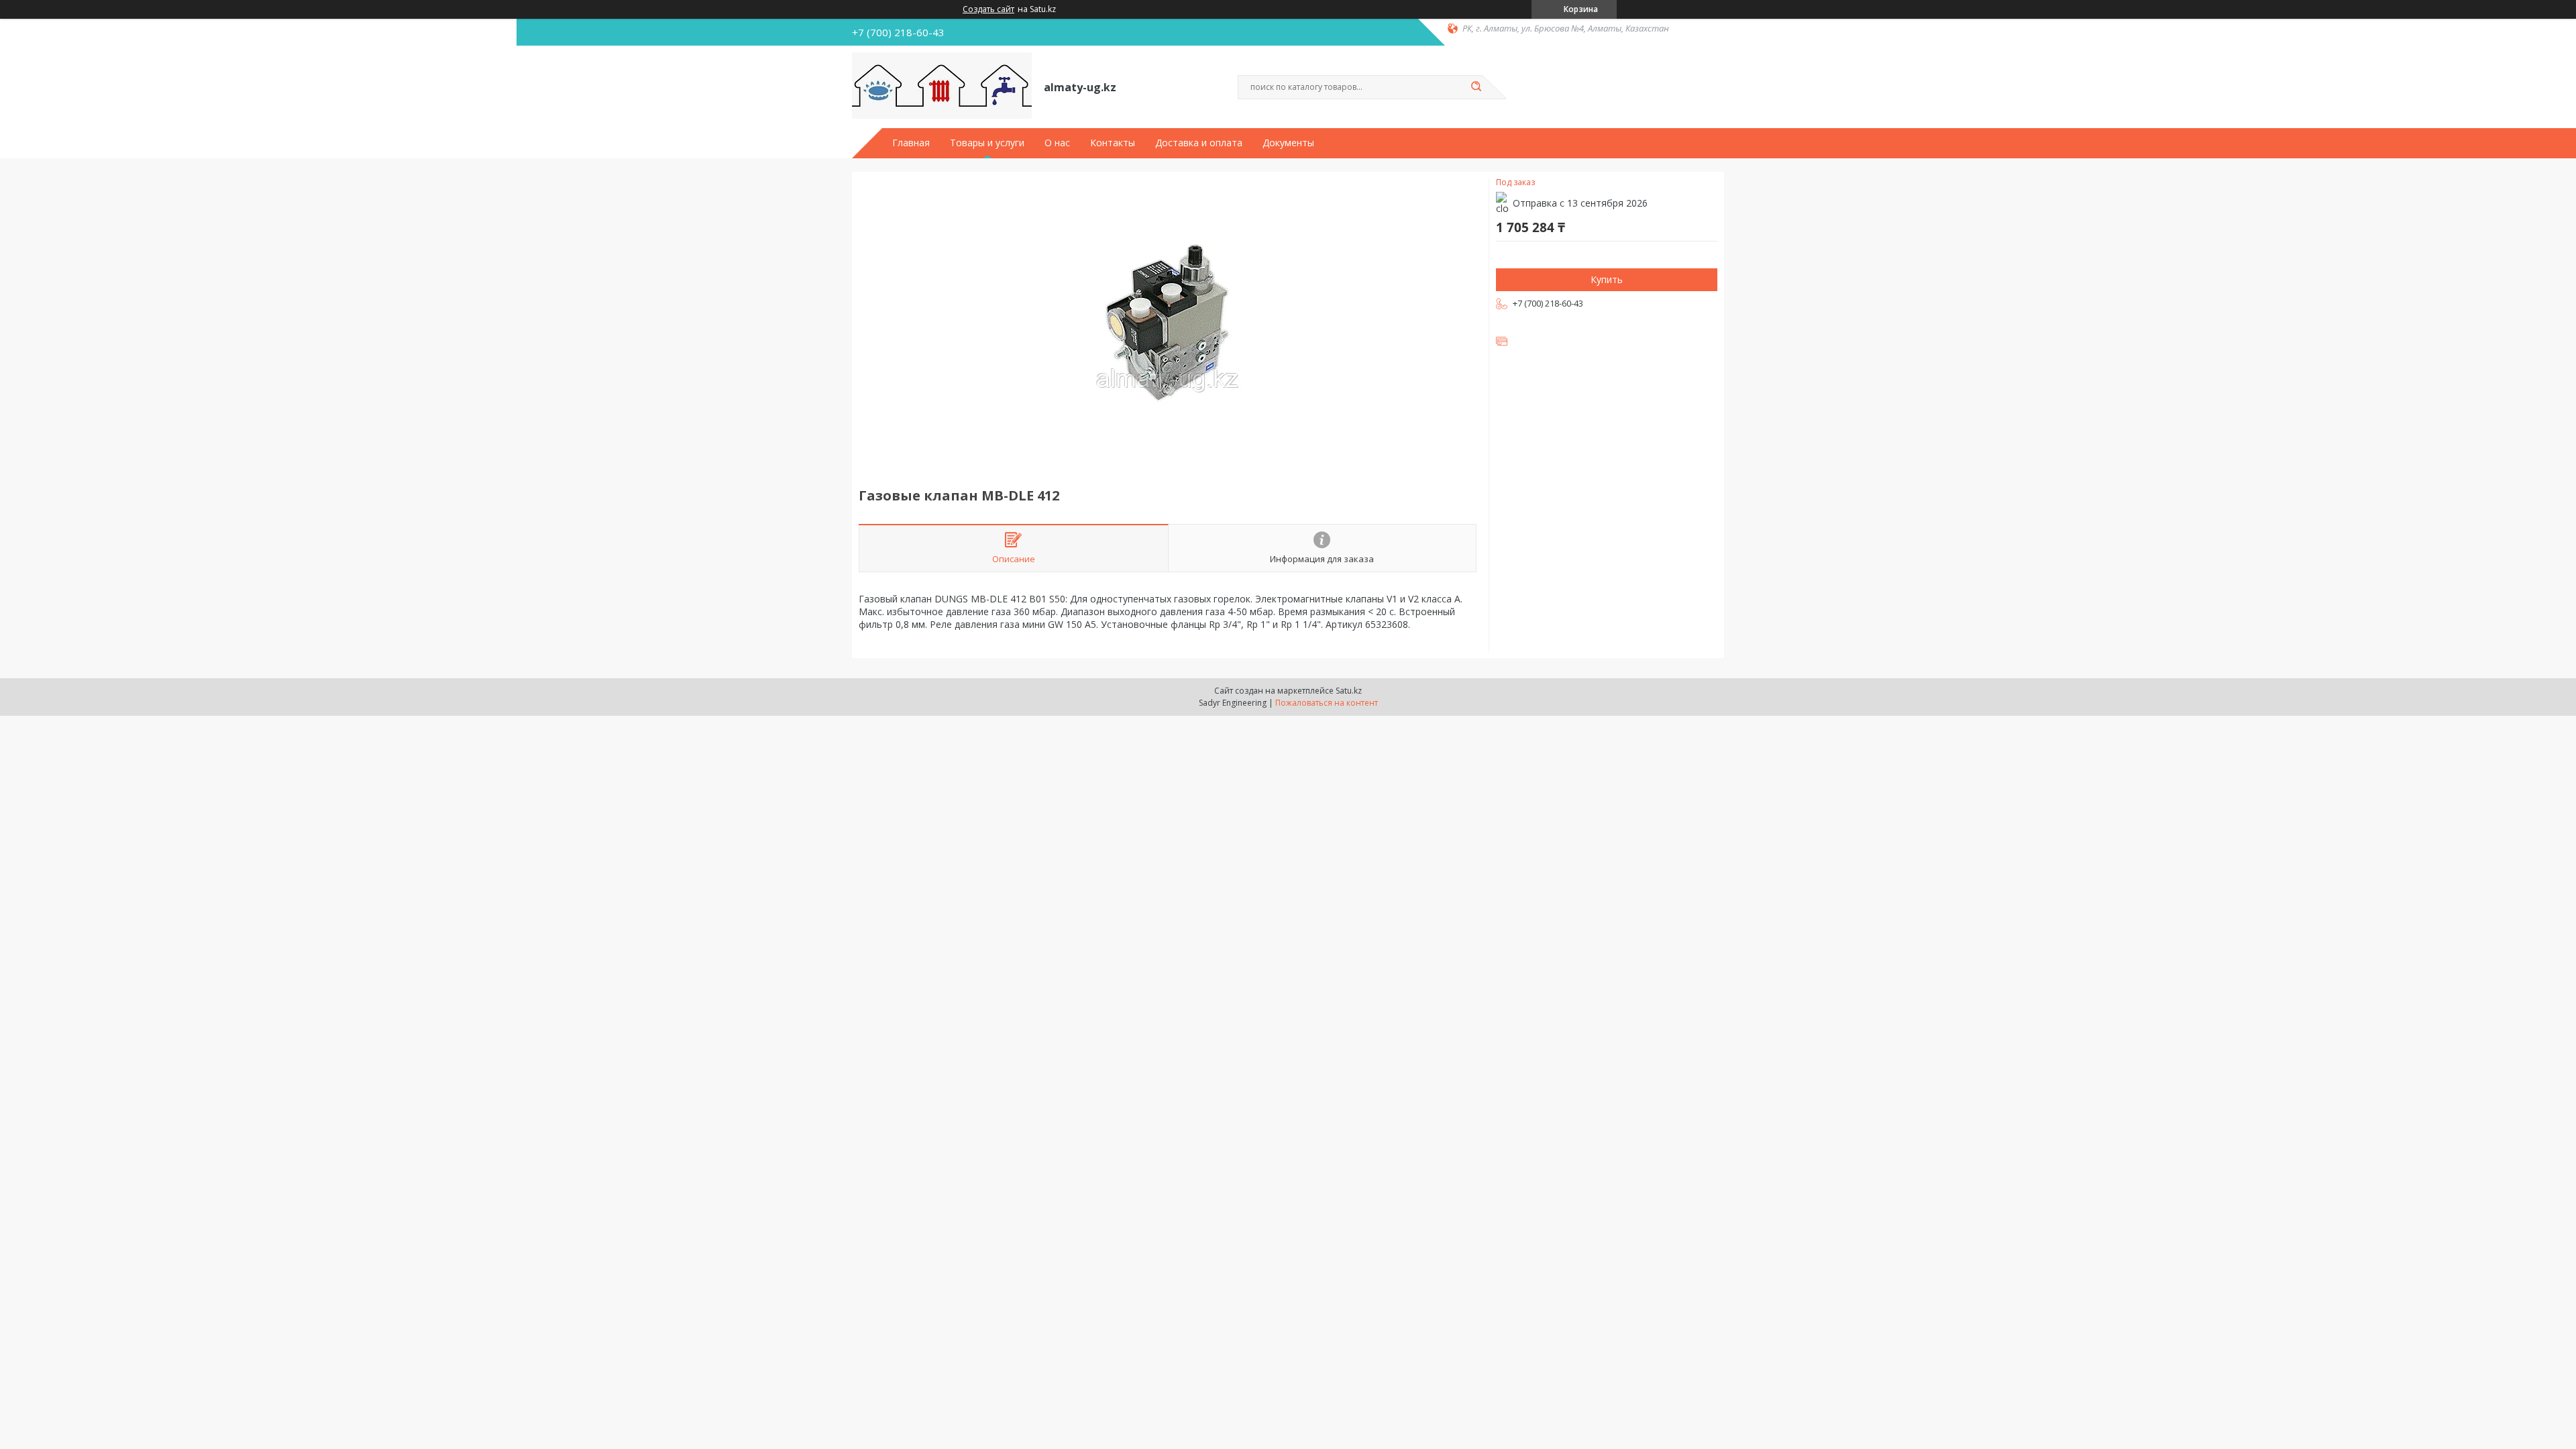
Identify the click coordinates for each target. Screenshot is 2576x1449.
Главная (911, 143)
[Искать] (1476, 87)
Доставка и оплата (1199, 143)
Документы (1288, 143)
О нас (1057, 143)
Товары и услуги (987, 143)
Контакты (1113, 143)
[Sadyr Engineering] (942, 86)
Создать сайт (988, 9)
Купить (1607, 279)
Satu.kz (1349, 691)
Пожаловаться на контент (1327, 703)
